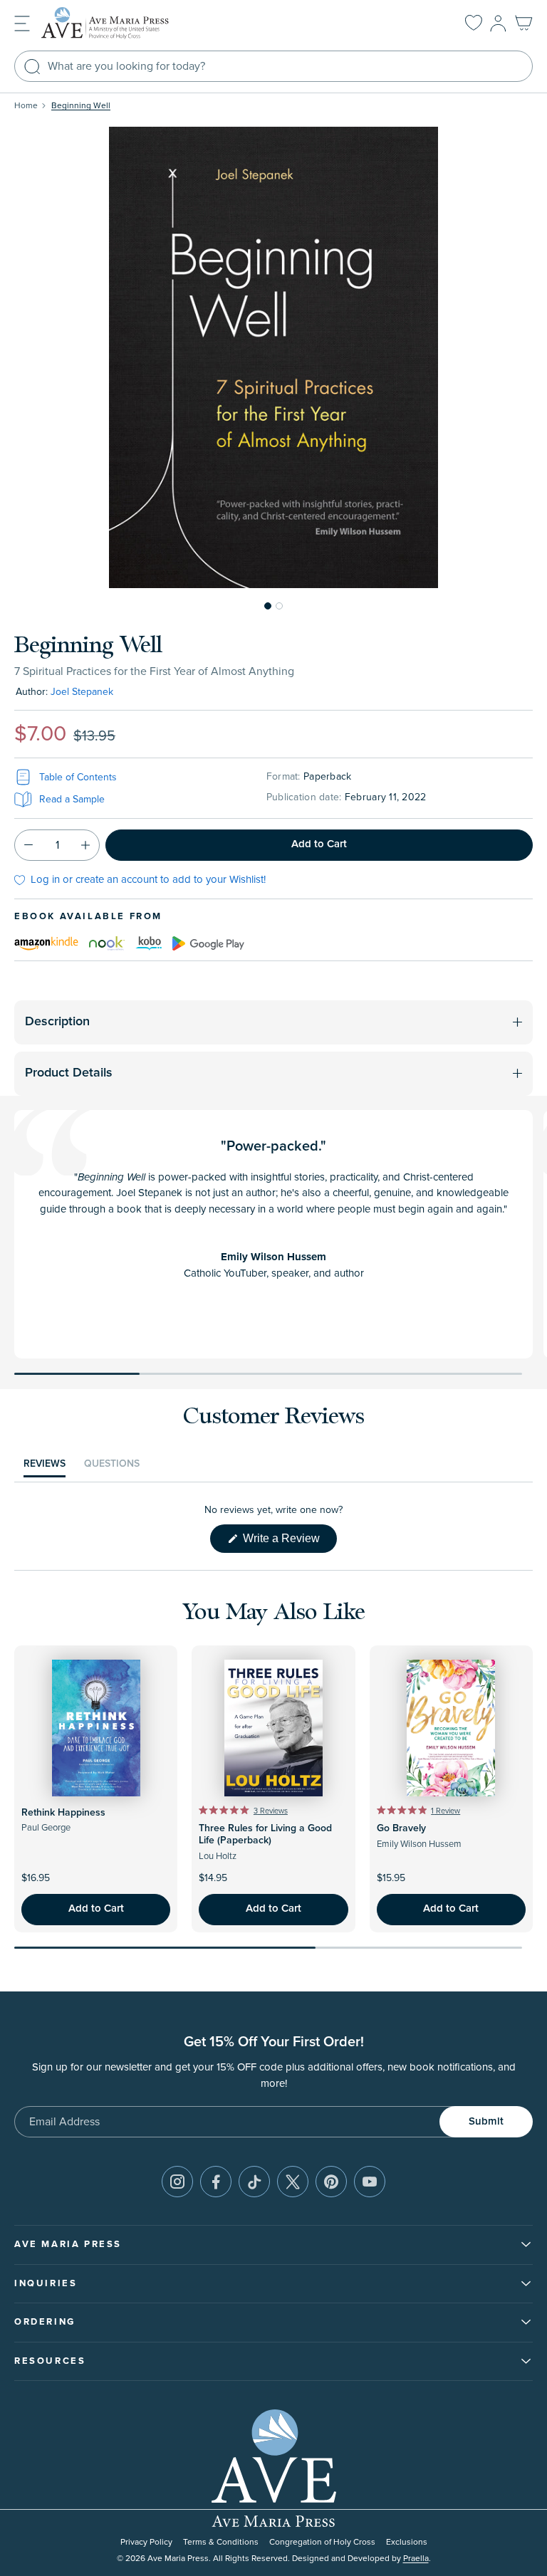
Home (26, 106)
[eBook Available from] (46, 943)
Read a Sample (72, 799)
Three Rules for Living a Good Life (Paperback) (265, 1834)
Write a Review (288, 1542)
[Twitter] (293, 2182)
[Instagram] (177, 2182)
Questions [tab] (112, 1467)
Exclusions (407, 2542)
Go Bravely (401, 1828)
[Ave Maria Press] (127, 23)
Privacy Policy (146, 2542)
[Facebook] (216, 2182)
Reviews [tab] (45, 1467)
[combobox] (273, 66)
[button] (22, 22)
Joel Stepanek (82, 692)
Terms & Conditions (221, 2542)
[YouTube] (370, 2182)
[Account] (498, 23)
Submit (486, 2121)
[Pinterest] (331, 2182)
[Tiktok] (254, 2182)
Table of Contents (78, 777)
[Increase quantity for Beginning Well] (85, 845)
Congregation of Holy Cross (322, 2542)
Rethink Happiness (63, 1813)
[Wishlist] (474, 23)
